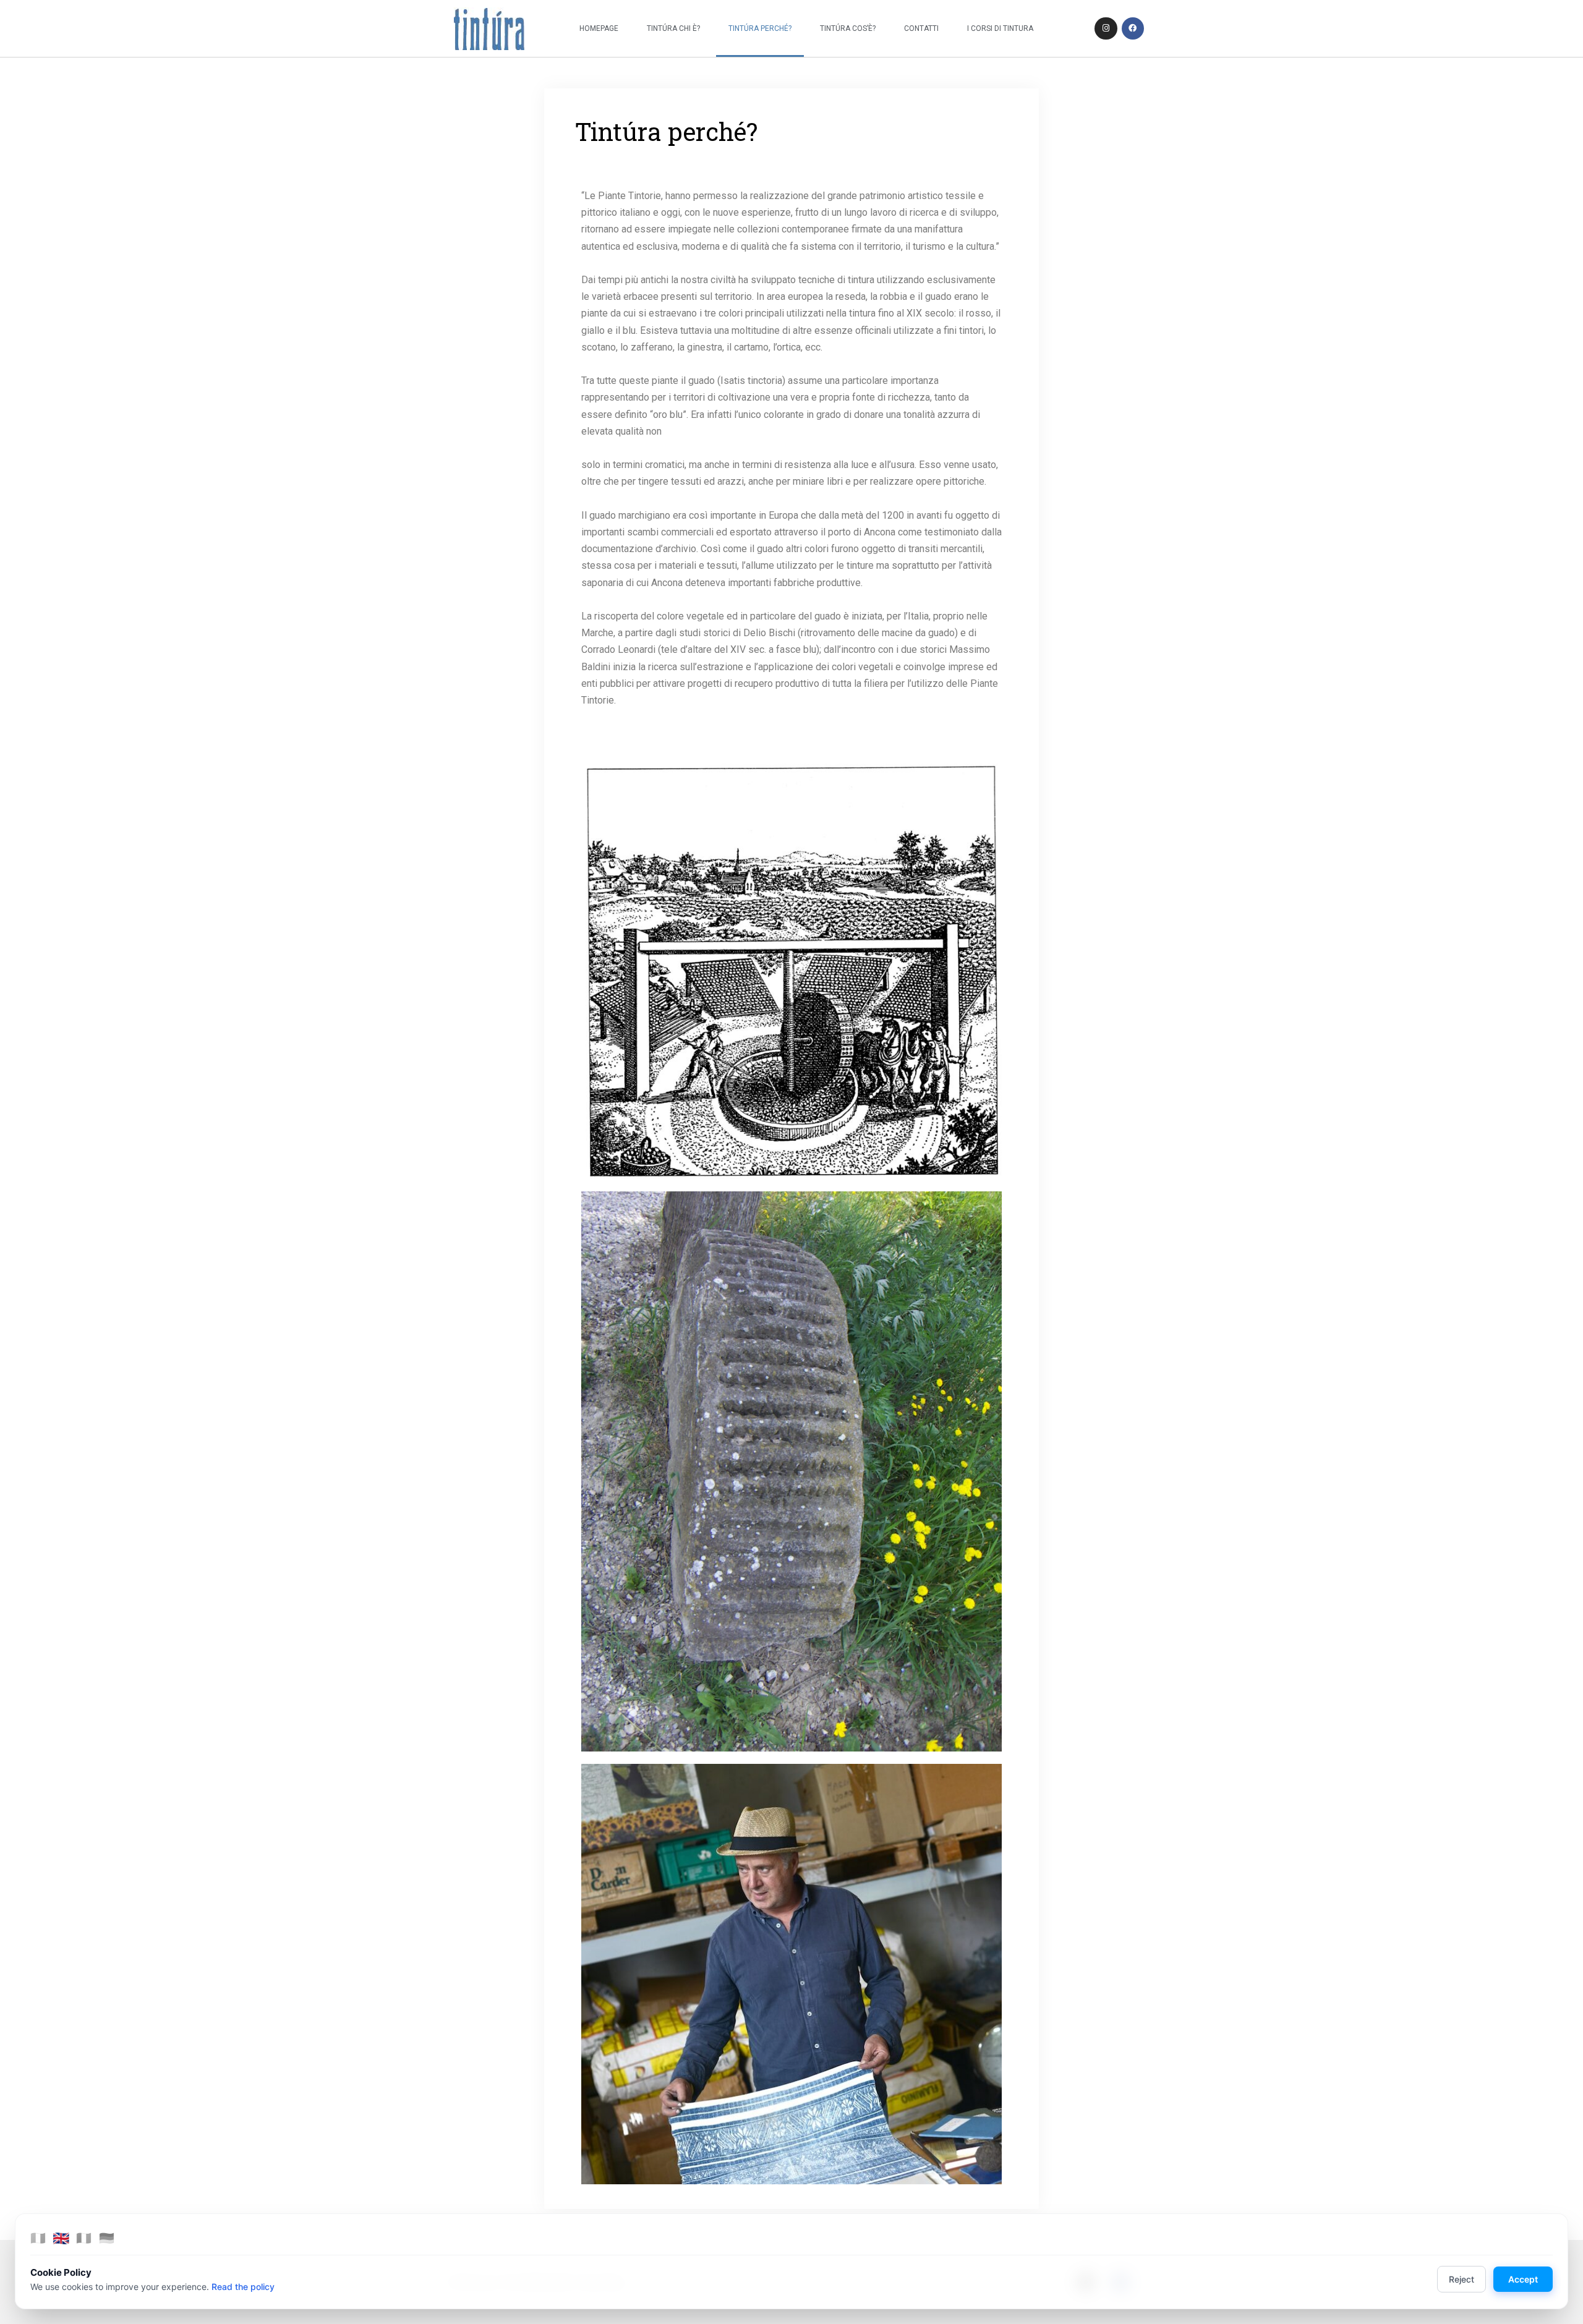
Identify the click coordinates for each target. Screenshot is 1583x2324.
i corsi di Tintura (1000, 28)
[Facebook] (1133, 28)
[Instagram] (1106, 28)
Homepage (599, 28)
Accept (1523, 2279)
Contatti (921, 28)
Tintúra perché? (760, 28)
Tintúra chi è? (673, 28)
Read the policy (243, 2287)
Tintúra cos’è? (848, 28)
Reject (1461, 2279)
